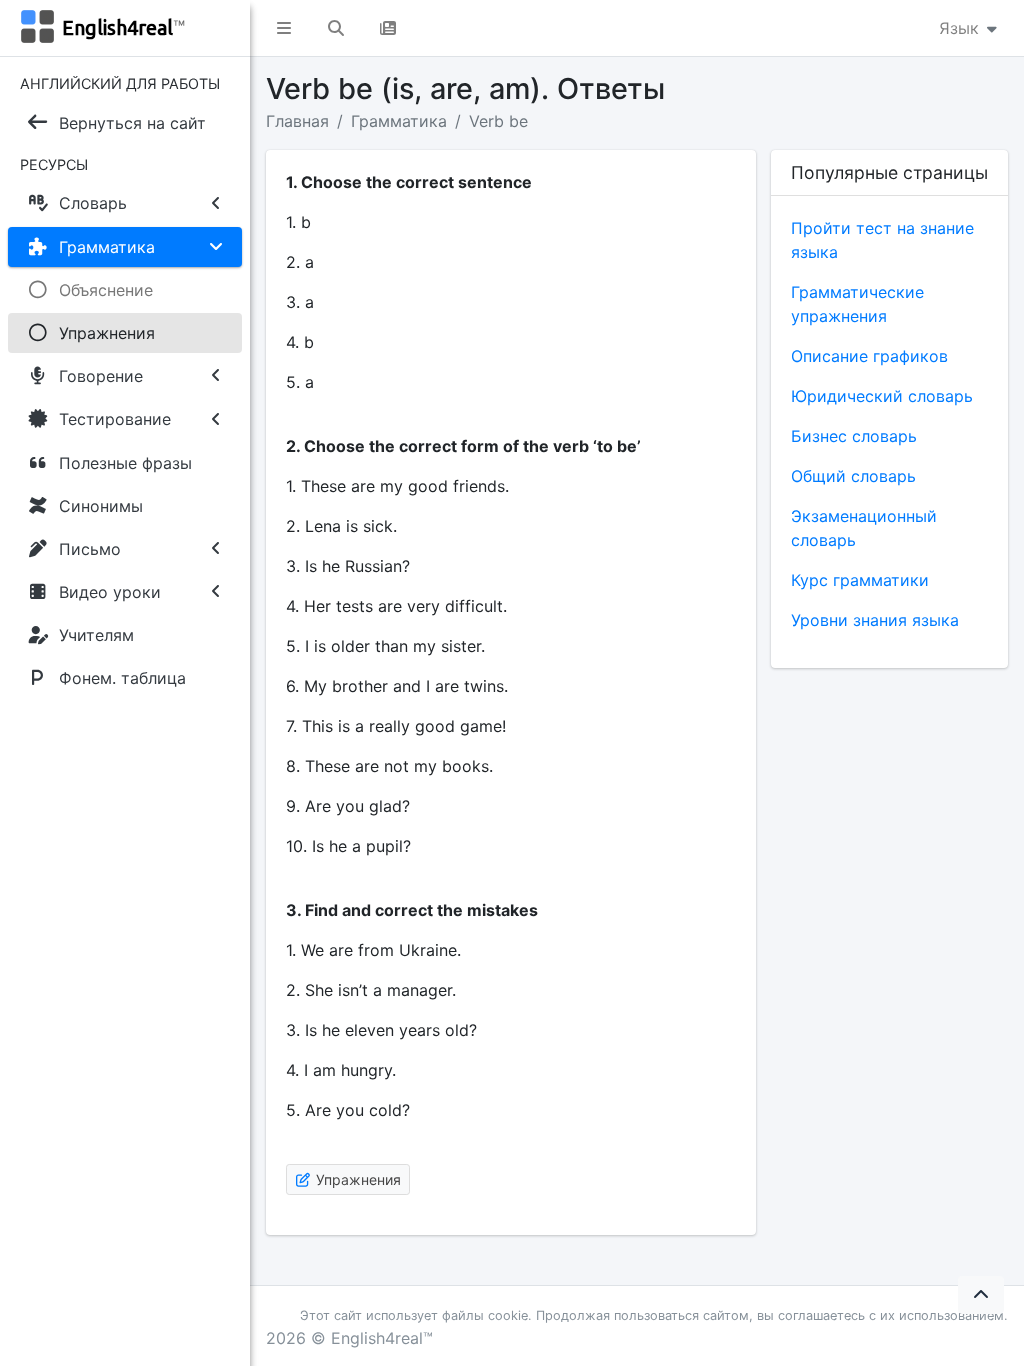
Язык (961, 28)
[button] (284, 28)
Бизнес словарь (854, 436)
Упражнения (356, 1179)
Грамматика (399, 121)
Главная (297, 121)
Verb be (498, 121)
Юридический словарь (882, 396)
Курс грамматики (860, 580)
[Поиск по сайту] (336, 28)
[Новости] (388, 28)
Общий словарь (853, 476)
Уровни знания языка (875, 620)
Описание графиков (869, 356)
